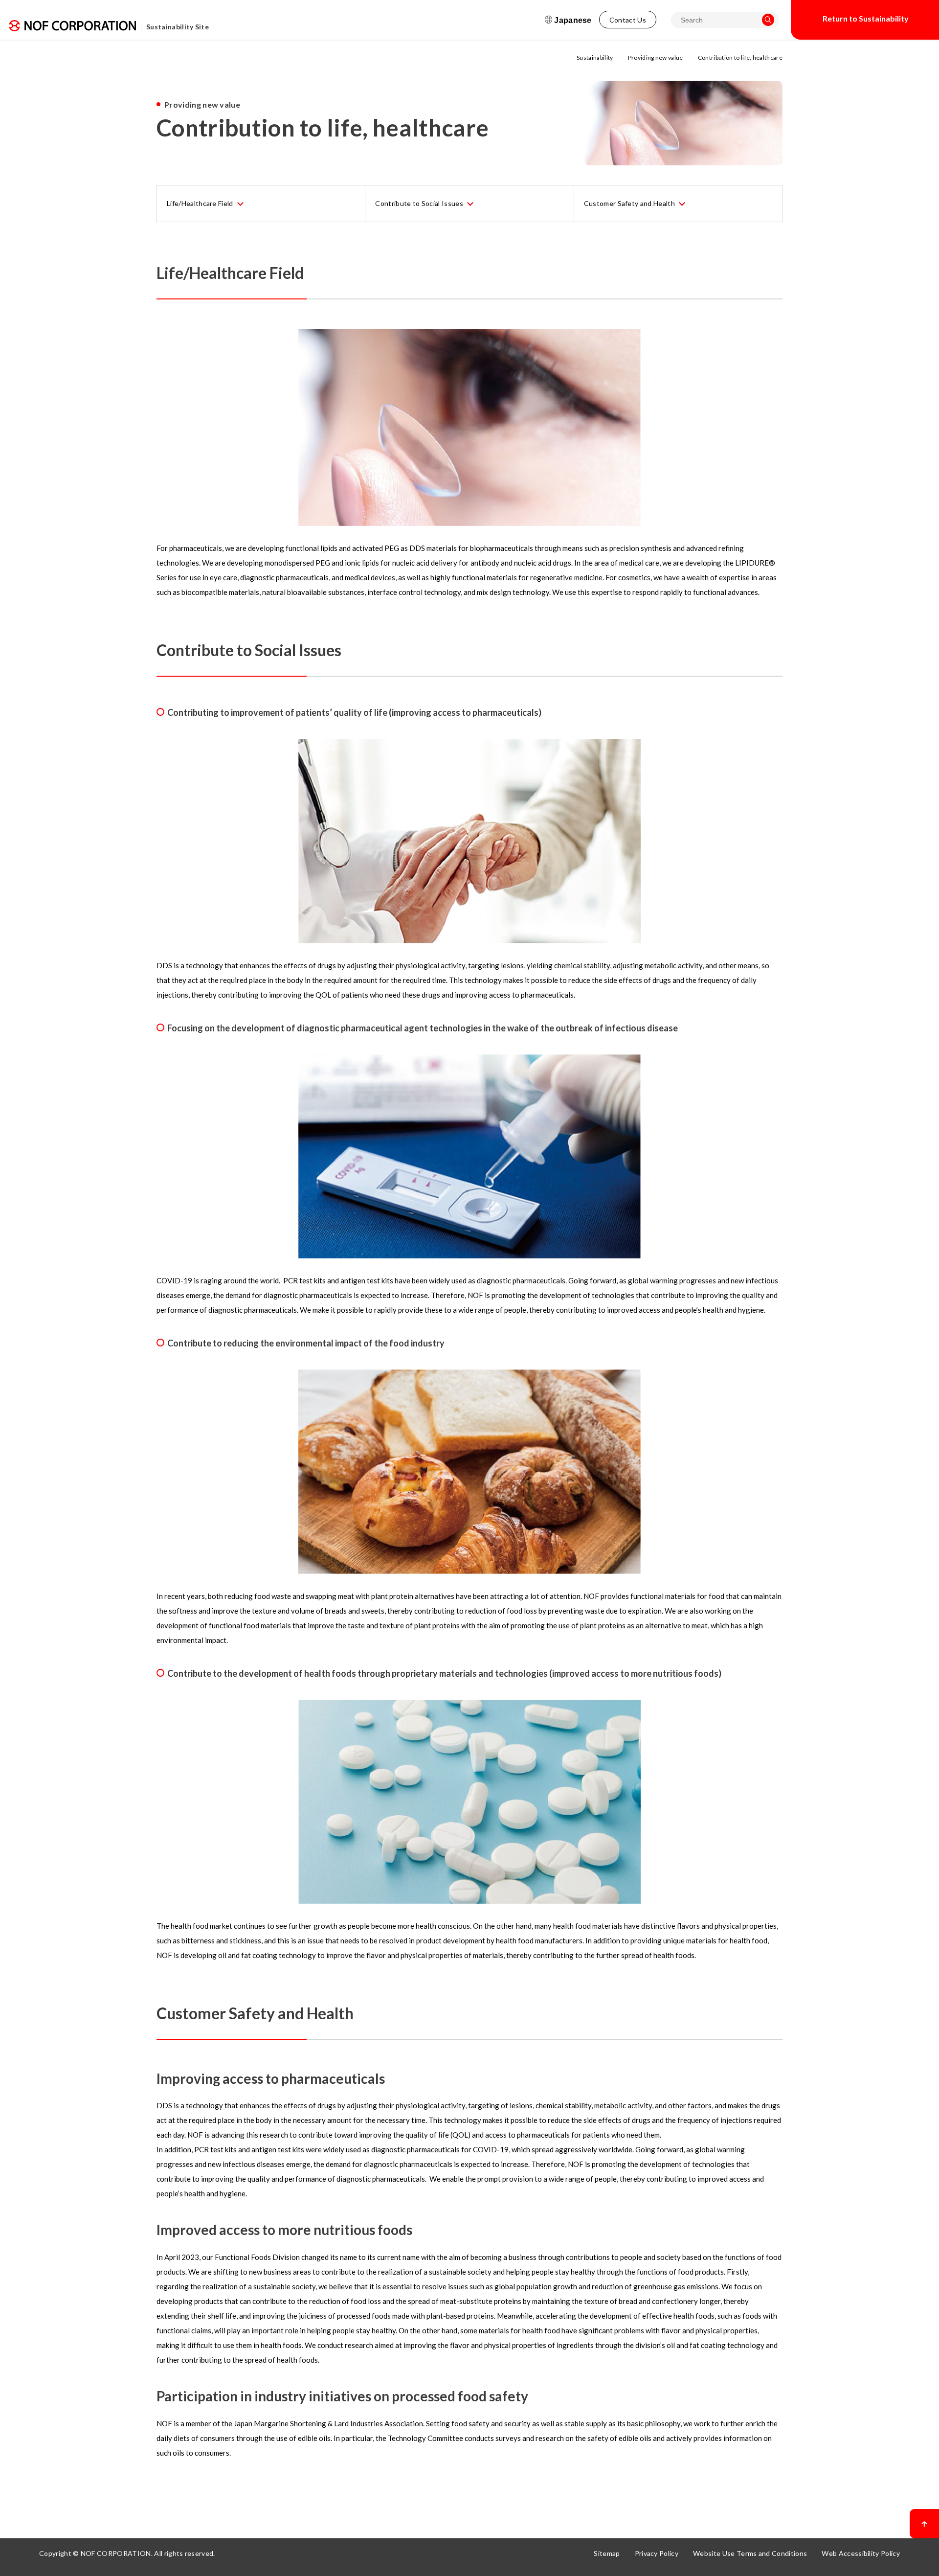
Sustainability (595, 58)
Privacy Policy (657, 2553)
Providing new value (656, 58)
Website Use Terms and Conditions (750, 2553)
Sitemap (607, 2553)
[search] (768, 20)
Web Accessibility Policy (861, 2553)
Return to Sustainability (866, 18)
